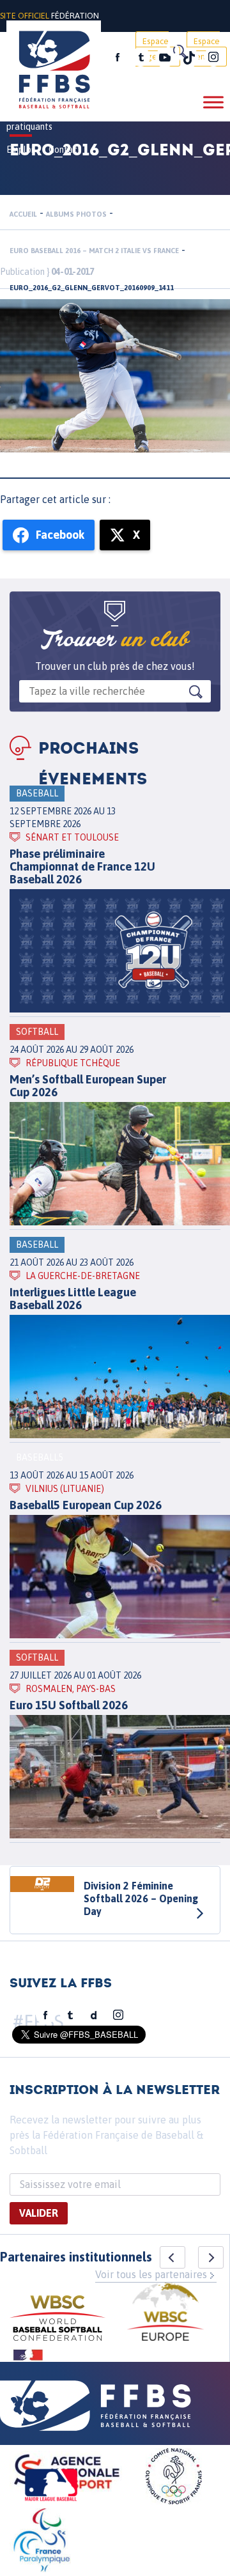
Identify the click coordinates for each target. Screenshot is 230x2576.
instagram (213, 58)
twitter (141, 58)
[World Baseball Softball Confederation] (57, 2320)
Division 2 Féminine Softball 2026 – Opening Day (141, 1898)
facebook (118, 58)
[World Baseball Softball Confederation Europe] (165, 2314)
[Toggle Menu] (213, 102)
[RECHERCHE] (179, 51)
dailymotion (94, 2015)
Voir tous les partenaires (151, 2274)
